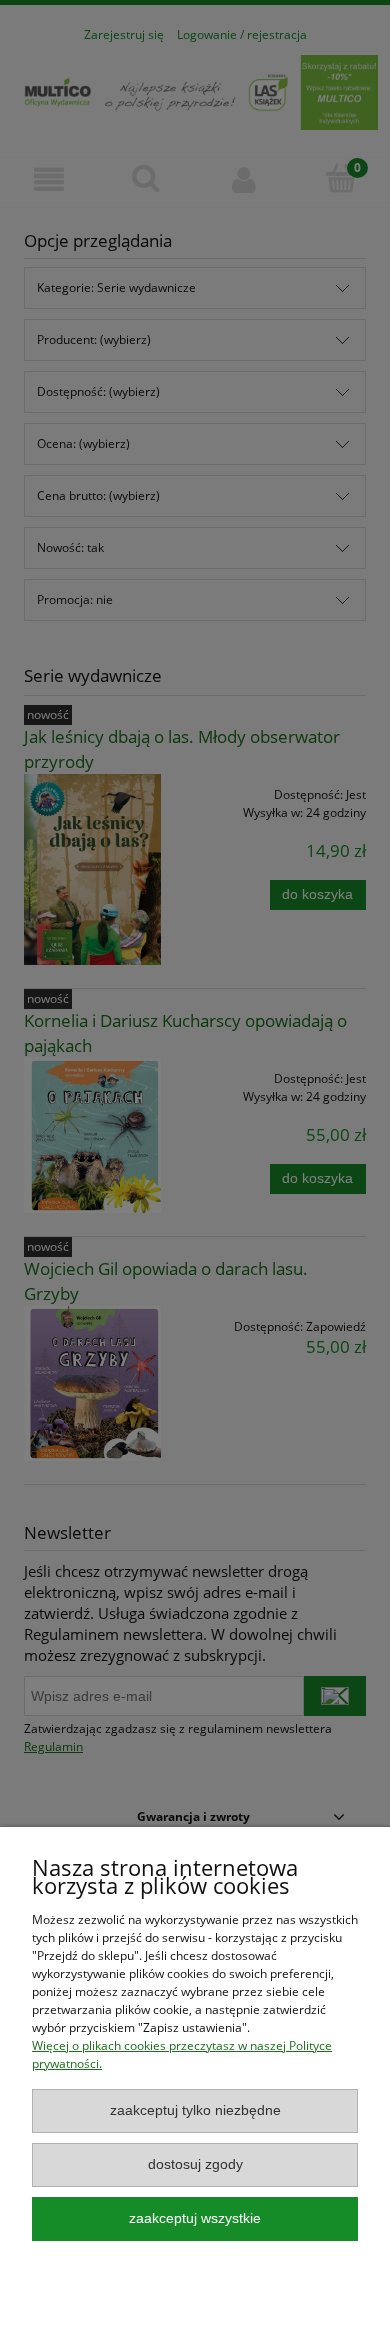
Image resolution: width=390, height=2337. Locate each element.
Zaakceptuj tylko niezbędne (195, 2110)
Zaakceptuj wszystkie (195, 2218)
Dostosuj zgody (195, 2164)
